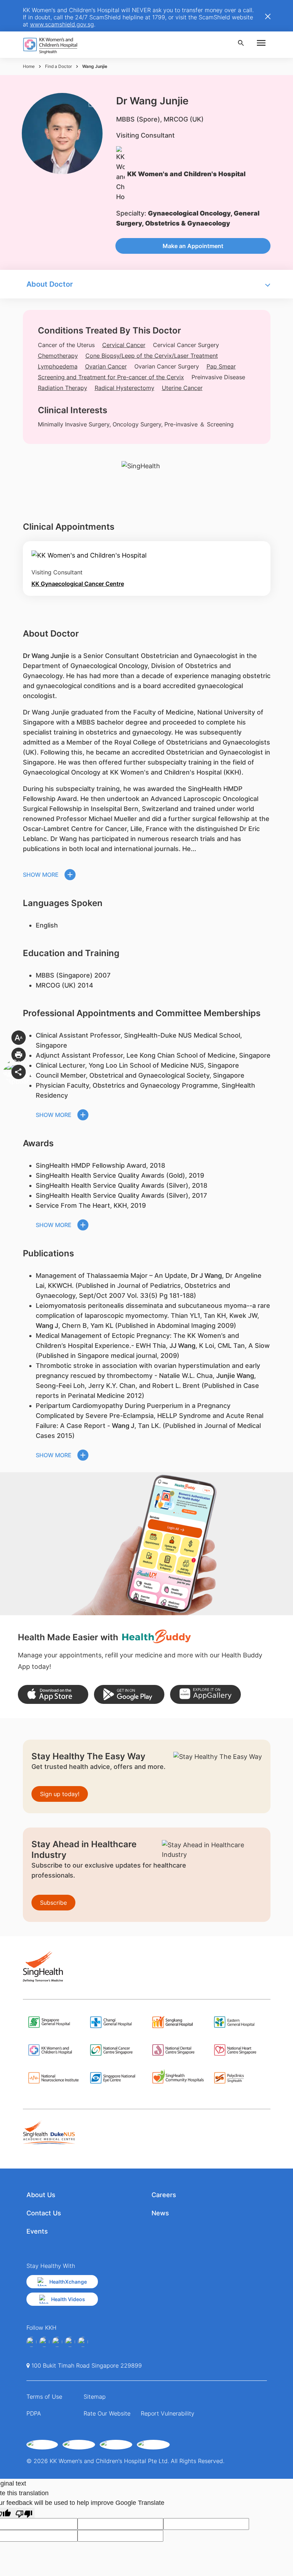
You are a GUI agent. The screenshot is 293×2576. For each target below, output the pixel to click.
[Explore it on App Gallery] (205, 1694)
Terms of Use (44, 2397)
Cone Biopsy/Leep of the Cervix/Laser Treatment (152, 356)
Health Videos (68, 2299)
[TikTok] (83, 2342)
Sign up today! (60, 1794)
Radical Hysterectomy (125, 388)
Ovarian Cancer (106, 366)
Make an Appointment (193, 246)
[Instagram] (57, 2342)
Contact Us (44, 2213)
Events (37, 2231)
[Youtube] (44, 2342)
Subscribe (53, 1903)
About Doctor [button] (50, 284)
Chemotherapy (58, 356)
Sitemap (95, 2397)
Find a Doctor (58, 66)
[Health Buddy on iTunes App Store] (53, 1694)
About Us (41, 2195)
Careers (164, 2195)
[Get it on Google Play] (129, 1694)
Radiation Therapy (63, 388)
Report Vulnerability (168, 2413)
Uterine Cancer (182, 388)
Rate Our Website (107, 2413)
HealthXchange (68, 2282)
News (160, 2213)
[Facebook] (31, 2342)
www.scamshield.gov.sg (62, 24)
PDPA (34, 2413)
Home (29, 66)
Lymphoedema (58, 366)
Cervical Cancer (124, 345)
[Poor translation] (24, 2513)
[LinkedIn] (70, 2342)
